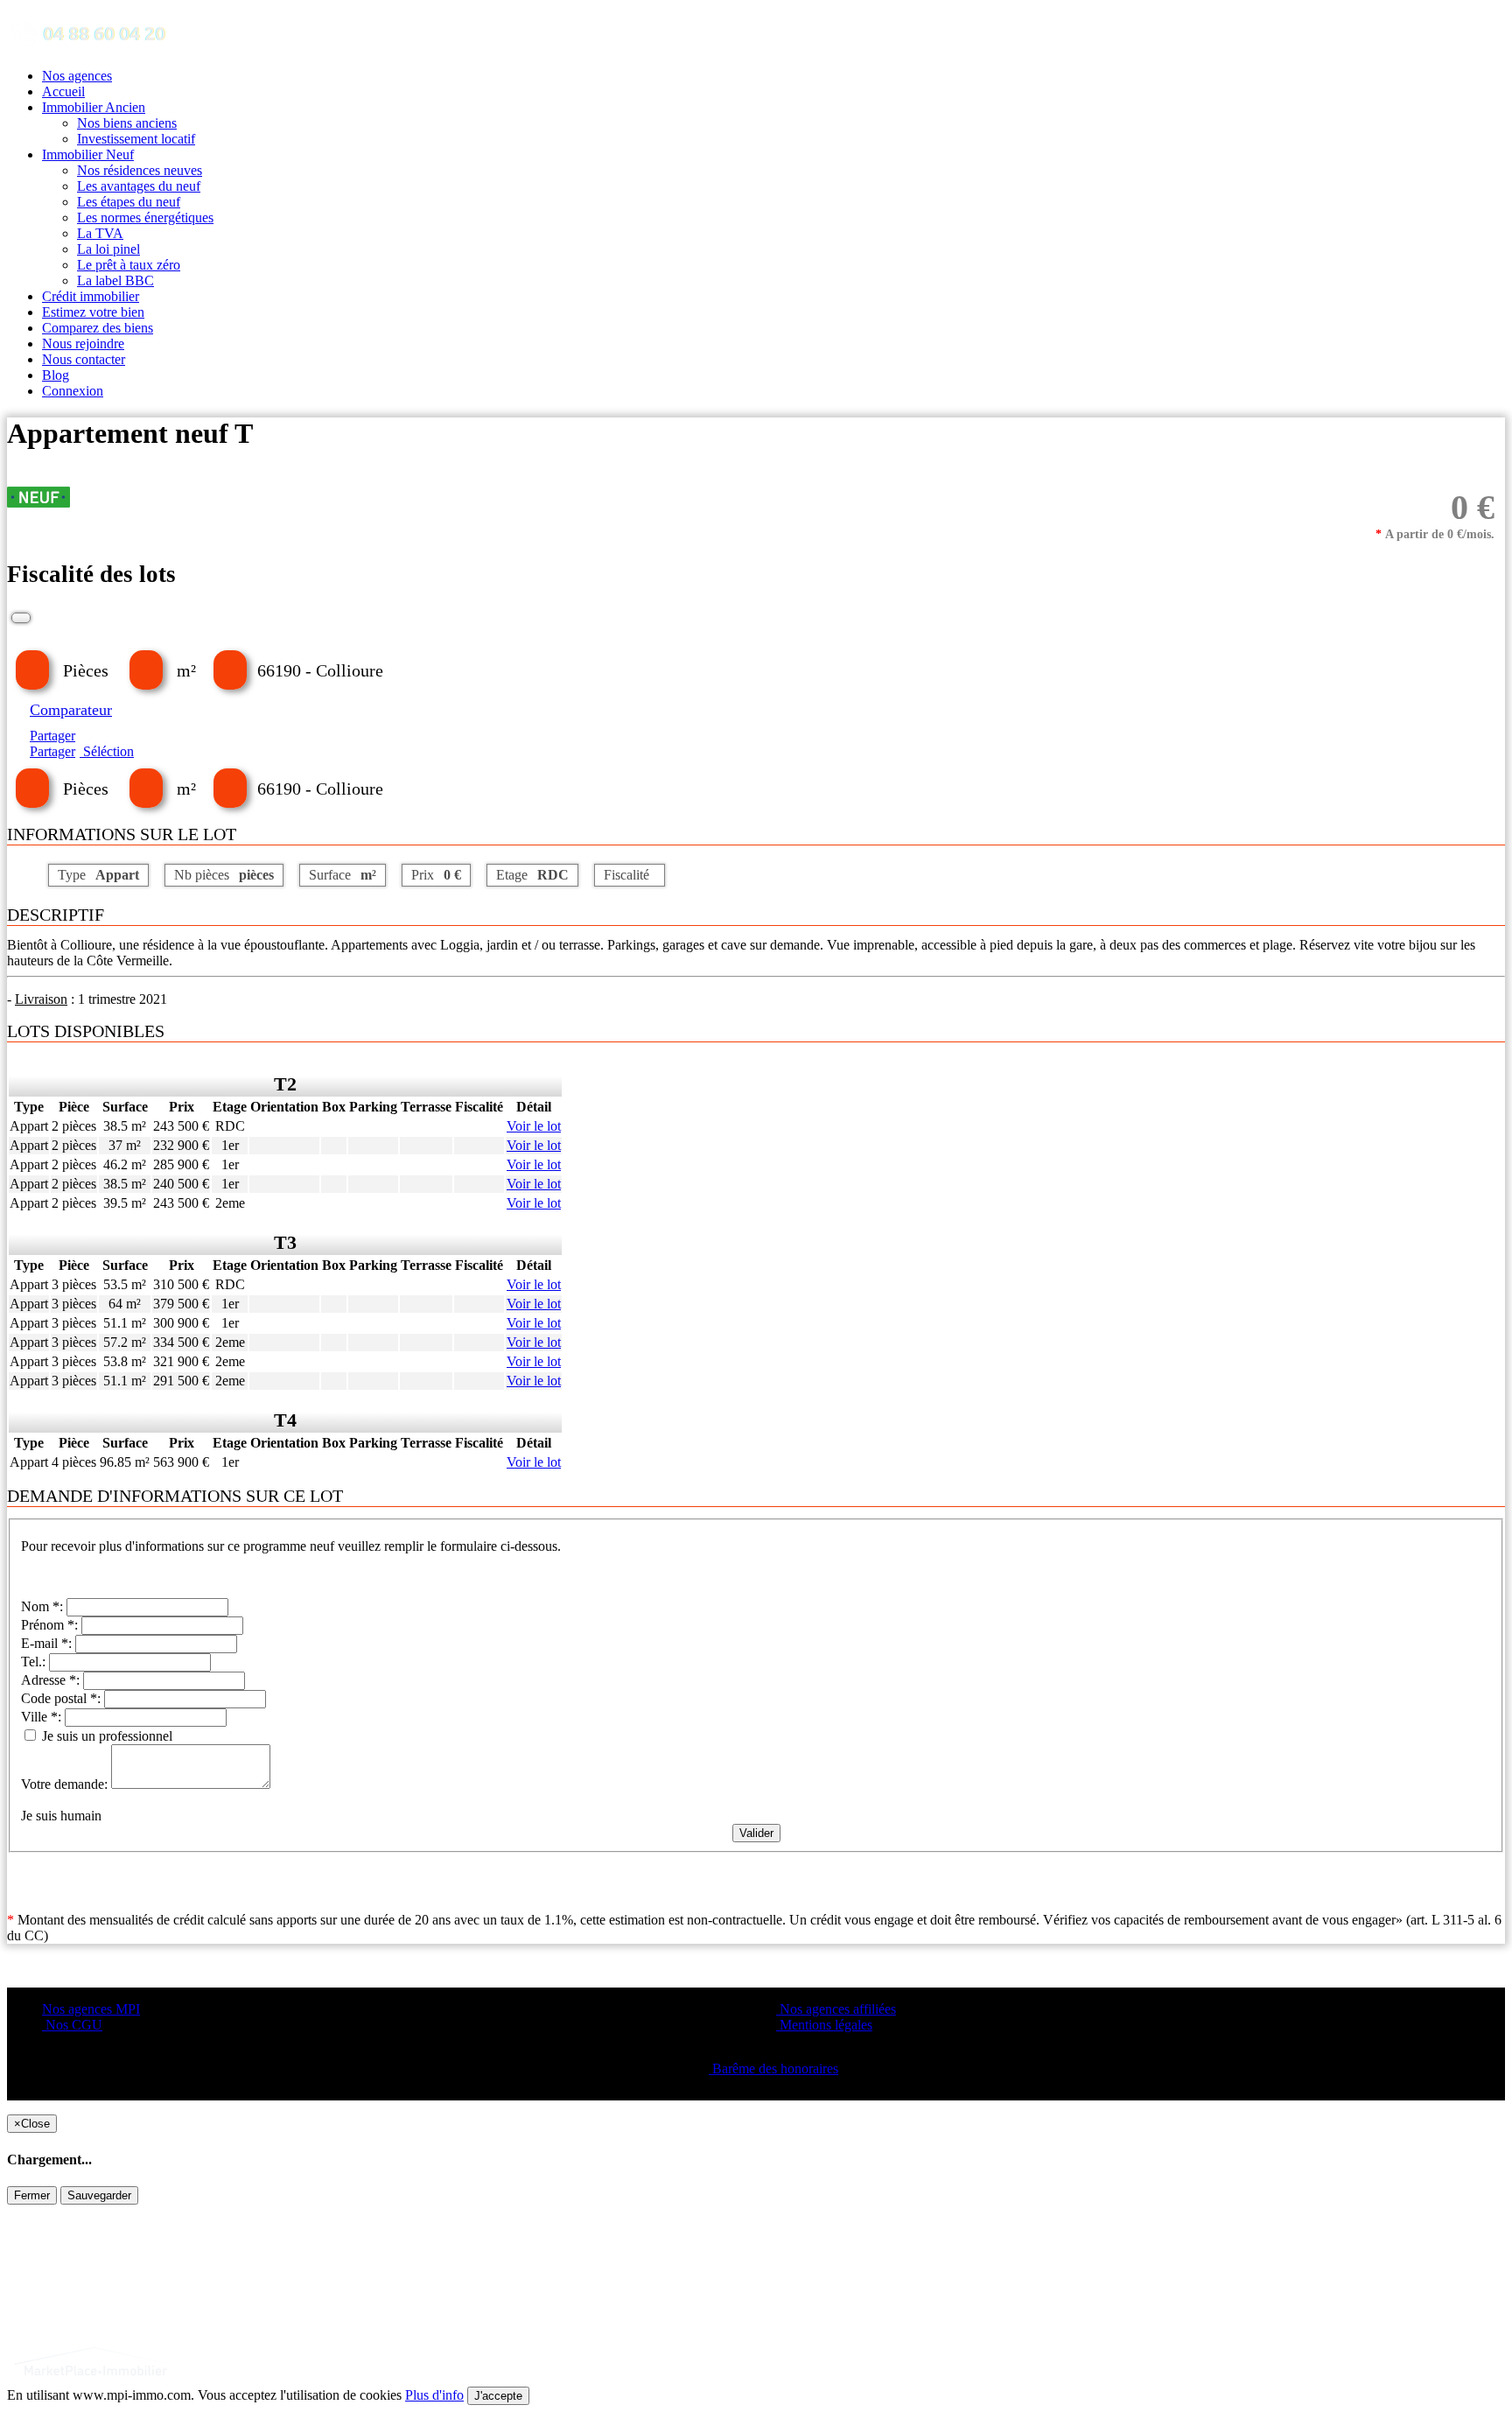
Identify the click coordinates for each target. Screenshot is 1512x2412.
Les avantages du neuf (139, 186)
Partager (52, 736)
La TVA (100, 233)
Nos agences (77, 76)
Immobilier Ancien (94, 107)
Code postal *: (63, 1698)
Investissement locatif (136, 139)
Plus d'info (434, 2395)
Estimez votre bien (93, 312)
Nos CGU (72, 2025)
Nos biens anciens (127, 123)
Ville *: (43, 1717)
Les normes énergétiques (145, 217)
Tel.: (35, 1662)
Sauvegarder (99, 2195)
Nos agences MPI (91, 2009)
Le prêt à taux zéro (129, 265)
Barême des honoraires (773, 2068)
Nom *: (44, 1606)
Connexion (73, 391)
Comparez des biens (98, 328)
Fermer (32, 2195)
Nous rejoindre (83, 344)
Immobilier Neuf (88, 154)
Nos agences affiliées (836, 2009)
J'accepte (498, 2396)
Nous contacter (84, 359)
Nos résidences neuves (140, 170)
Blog (56, 375)
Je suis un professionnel (105, 1736)
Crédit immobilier (91, 296)
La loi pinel (108, 249)
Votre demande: (66, 1784)
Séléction (107, 751)
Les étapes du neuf (129, 202)
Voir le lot (534, 1126)
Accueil (63, 91)
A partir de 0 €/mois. (1435, 534)
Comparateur (71, 710)
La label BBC (115, 280)
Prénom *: (51, 1625)
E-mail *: (48, 1643)
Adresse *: (52, 1680)
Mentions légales (824, 2025)
